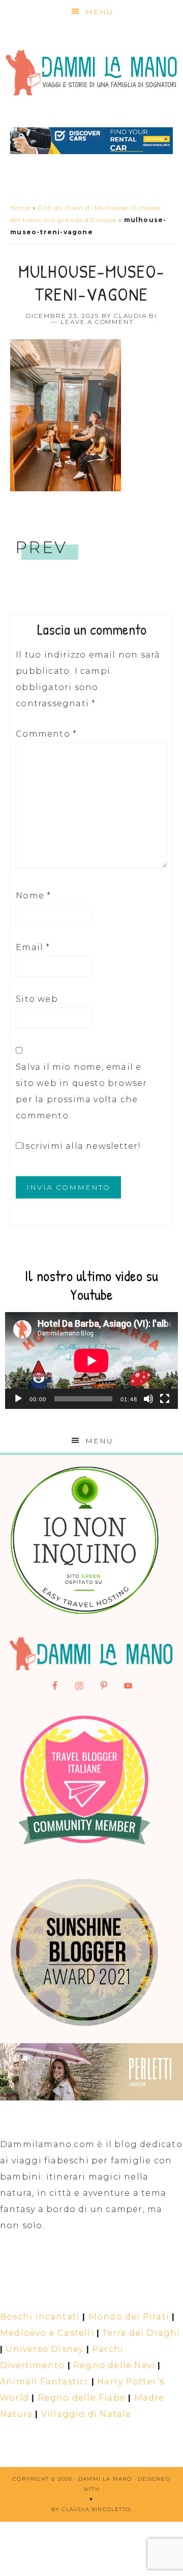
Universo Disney (44, 2349)
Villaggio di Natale (86, 2414)
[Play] (18, 1399)
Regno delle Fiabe (82, 2398)
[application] (91, 1360)
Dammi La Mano (91, 73)
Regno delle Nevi (114, 2365)
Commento (46, 734)
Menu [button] (99, 12)
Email (33, 947)
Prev (41, 547)
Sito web (37, 999)
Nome (33, 896)
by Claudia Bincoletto (91, 2509)
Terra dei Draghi (141, 2333)
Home (20, 208)
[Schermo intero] (165, 1399)
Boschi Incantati (40, 2317)
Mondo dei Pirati (129, 2317)
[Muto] (148, 1399)
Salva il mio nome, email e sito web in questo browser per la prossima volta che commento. (81, 1091)
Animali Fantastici (44, 2382)
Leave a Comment (97, 322)
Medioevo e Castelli (47, 2333)
